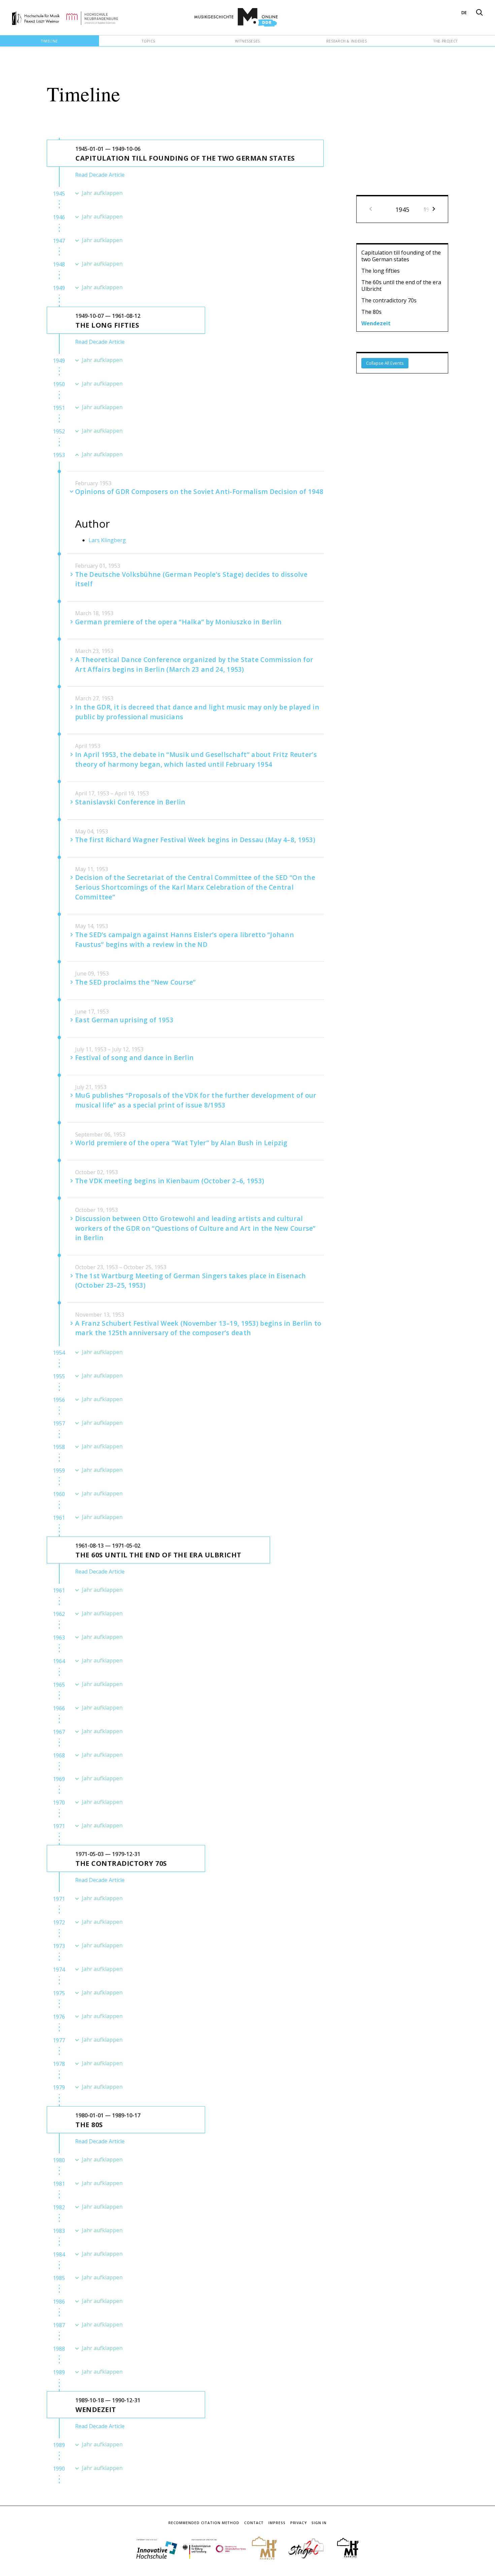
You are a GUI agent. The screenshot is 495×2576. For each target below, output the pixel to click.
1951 (59, 408)
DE (464, 12)
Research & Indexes (347, 41)
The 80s (371, 312)
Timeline (49, 41)
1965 (59, 1685)
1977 (59, 2040)
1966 (59, 1708)
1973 (59, 1946)
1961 (59, 1518)
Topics (148, 41)
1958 (59, 1447)
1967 (59, 1732)
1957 (59, 1423)
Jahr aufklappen (102, 193)
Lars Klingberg (107, 540)
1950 (59, 384)
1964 (59, 1661)
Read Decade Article (100, 175)
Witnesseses (247, 41)
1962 (59, 1614)
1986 (59, 2302)
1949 (59, 288)
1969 (59, 1779)
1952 (59, 431)
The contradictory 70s (389, 300)
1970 (59, 1803)
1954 (59, 1353)
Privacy (299, 2523)
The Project (445, 41)
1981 (59, 2184)
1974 (59, 1970)
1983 (59, 2231)
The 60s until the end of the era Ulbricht (401, 286)
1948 (59, 264)
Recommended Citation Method (204, 2523)
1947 (59, 241)
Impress (277, 2523)
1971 (59, 1826)
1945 (59, 194)
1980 (59, 2160)
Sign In (319, 2523)
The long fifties (381, 271)
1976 (59, 2017)
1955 (59, 1376)
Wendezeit (376, 323)
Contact (254, 2523)
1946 (59, 217)
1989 (59, 2372)
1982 (59, 2207)
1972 (59, 1922)
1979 (59, 2087)
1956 (59, 1400)
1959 (59, 1471)
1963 (59, 1638)
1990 (59, 2469)
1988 (59, 2349)
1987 (59, 2325)
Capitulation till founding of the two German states (401, 256)
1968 (59, 1755)
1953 (59, 455)
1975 (59, 1993)
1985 (59, 2278)
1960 (59, 1494)
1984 (59, 2254)
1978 (59, 2064)
